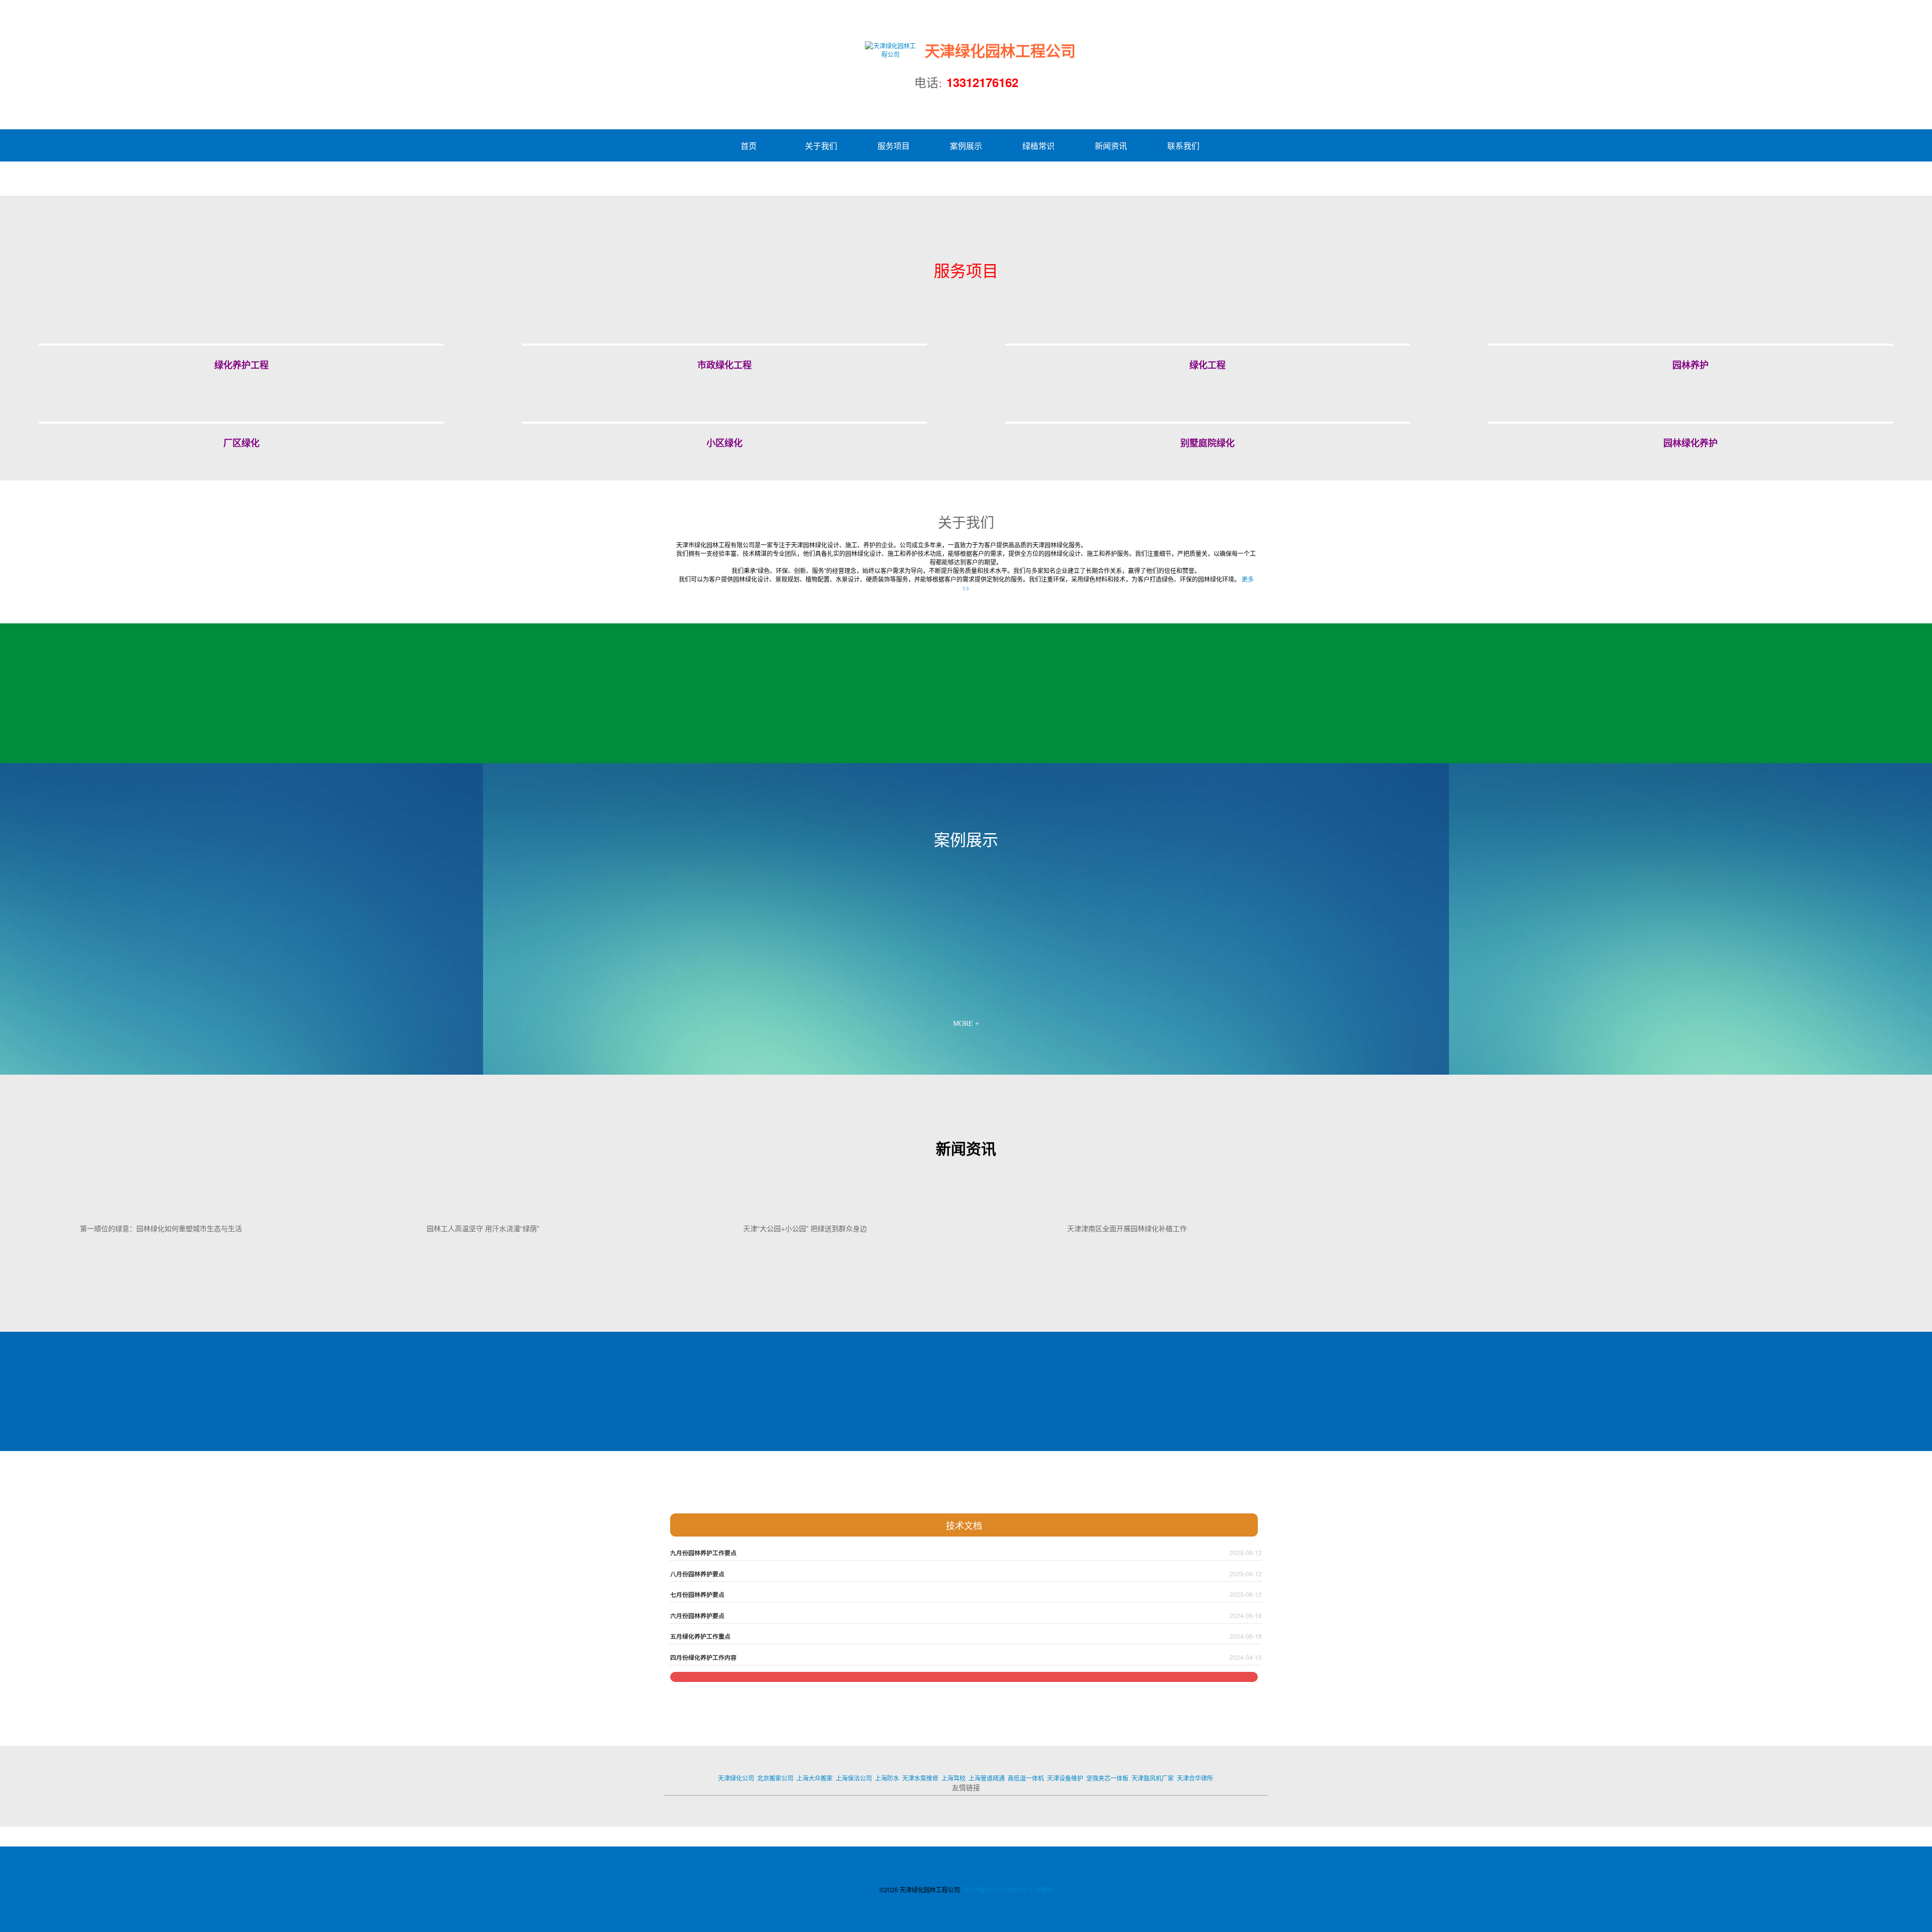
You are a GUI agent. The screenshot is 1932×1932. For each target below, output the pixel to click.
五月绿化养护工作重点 (700, 1636)
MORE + (966, 1024)
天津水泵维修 (920, 1778)
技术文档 (964, 1525)
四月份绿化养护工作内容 (703, 1658)
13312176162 (982, 82)
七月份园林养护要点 (697, 1595)
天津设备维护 (1065, 1778)
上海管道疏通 (987, 1778)
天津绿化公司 (736, 1778)
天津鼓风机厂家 (1153, 1778)
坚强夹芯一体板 (1107, 1778)
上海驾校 (953, 1778)
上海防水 (887, 1778)
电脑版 (1044, 1890)
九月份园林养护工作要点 (703, 1553)
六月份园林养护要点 (697, 1616)
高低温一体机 (1026, 1778)
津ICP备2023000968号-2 (997, 1890)
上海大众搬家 (815, 1778)
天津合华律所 (1195, 1778)
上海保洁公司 (854, 1778)
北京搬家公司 (775, 1778)
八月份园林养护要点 (697, 1574)
